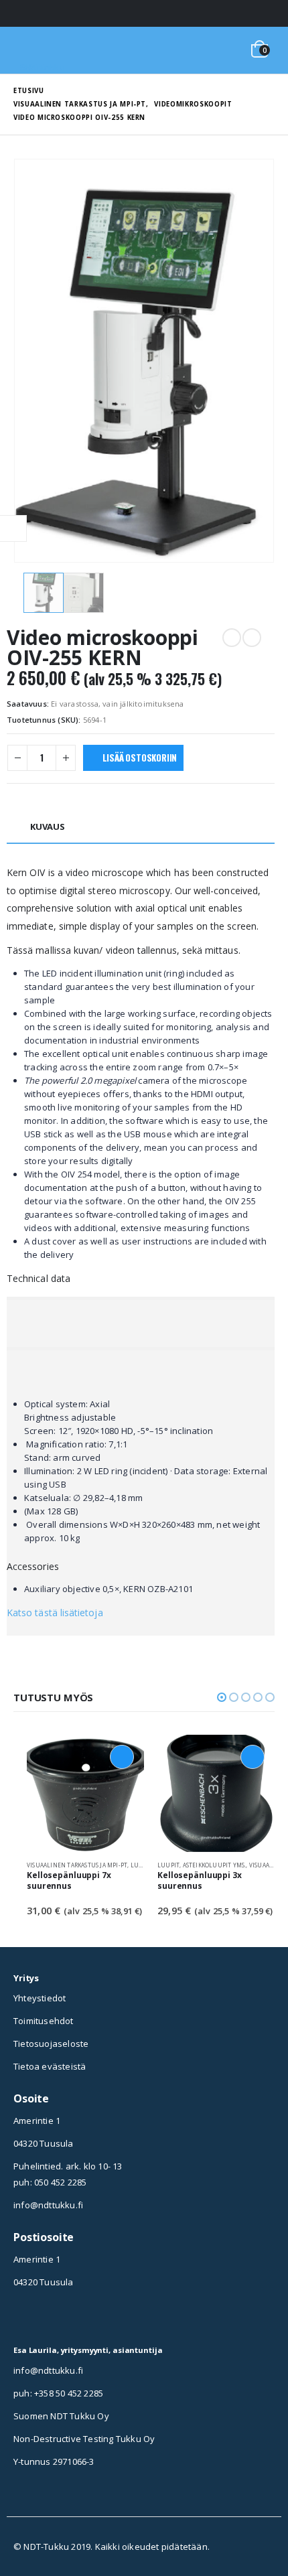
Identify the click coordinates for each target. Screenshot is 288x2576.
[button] (222, 1697)
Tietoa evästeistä (50, 2066)
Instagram (23, 2319)
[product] (85, 1793)
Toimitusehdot (44, 2021)
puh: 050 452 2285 (50, 2182)
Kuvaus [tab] (48, 827)
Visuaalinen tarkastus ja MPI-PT (77, 1865)
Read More (122, 1757)
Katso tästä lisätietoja (55, 1613)
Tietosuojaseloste (51, 2044)
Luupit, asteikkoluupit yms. (202, 1865)
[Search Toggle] (226, 50)
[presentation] (30, 361)
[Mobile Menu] (31, 50)
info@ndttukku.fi (48, 2205)
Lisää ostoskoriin (140, 758)
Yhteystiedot (40, 1998)
